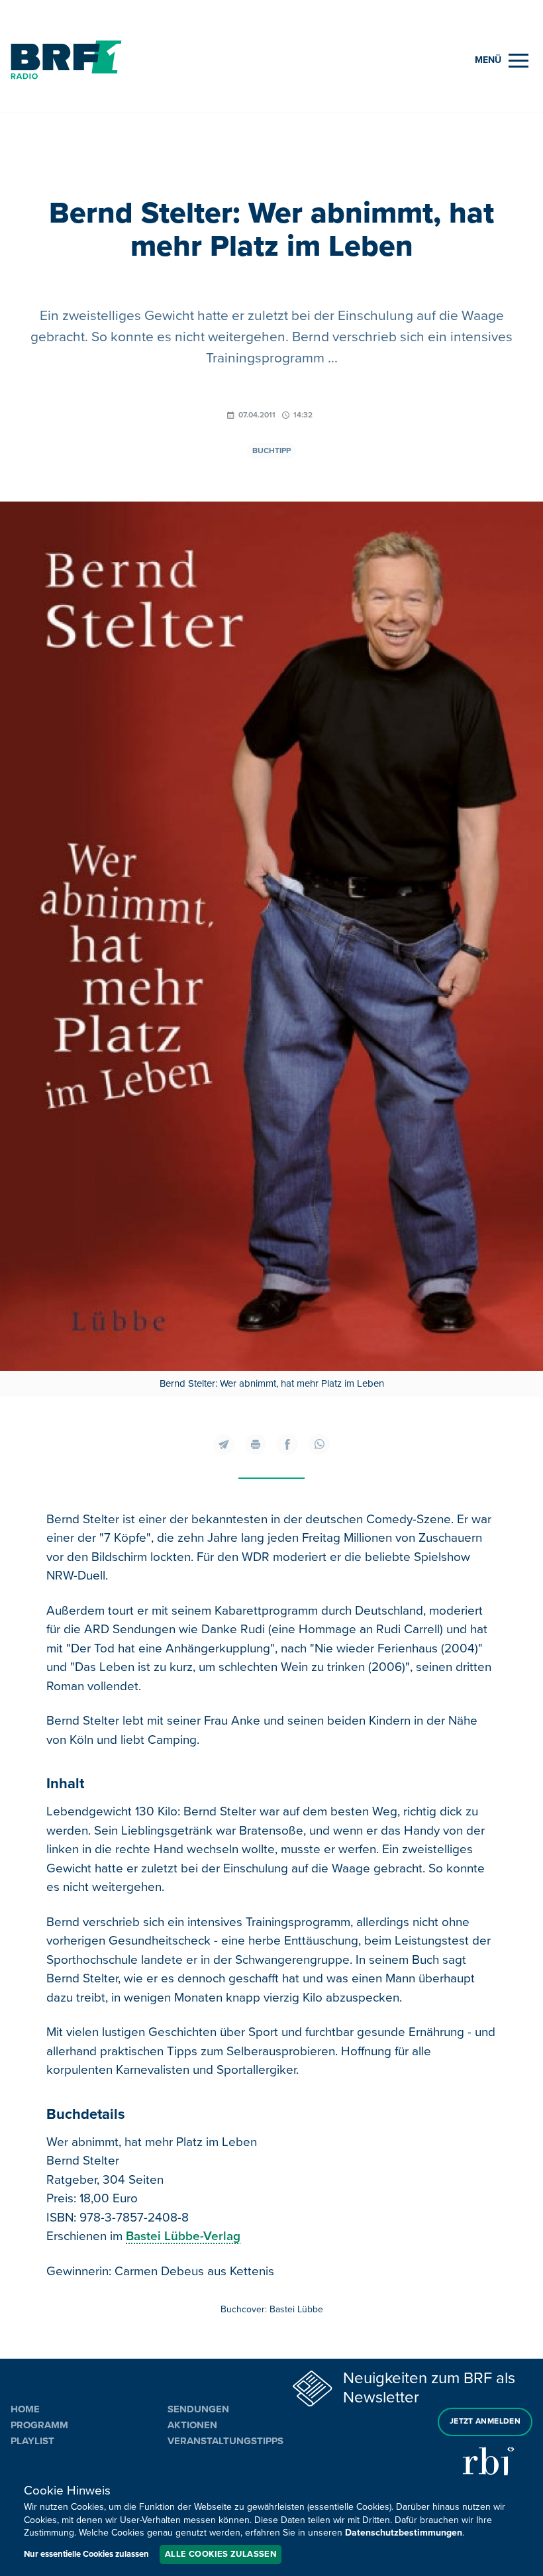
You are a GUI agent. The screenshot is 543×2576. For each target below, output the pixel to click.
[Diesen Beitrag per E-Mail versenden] (224, 1444)
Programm (39, 2425)
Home (25, 2409)
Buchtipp (271, 451)
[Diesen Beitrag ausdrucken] (256, 1444)
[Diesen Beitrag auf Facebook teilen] (287, 1444)
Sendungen (198, 2409)
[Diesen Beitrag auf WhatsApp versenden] (319, 1444)
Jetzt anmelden (485, 2421)
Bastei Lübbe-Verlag (183, 2236)
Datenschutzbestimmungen (404, 2533)
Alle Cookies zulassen (221, 2554)
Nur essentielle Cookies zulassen (86, 2554)
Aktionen (192, 2425)
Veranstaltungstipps (225, 2441)
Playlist (32, 2441)
